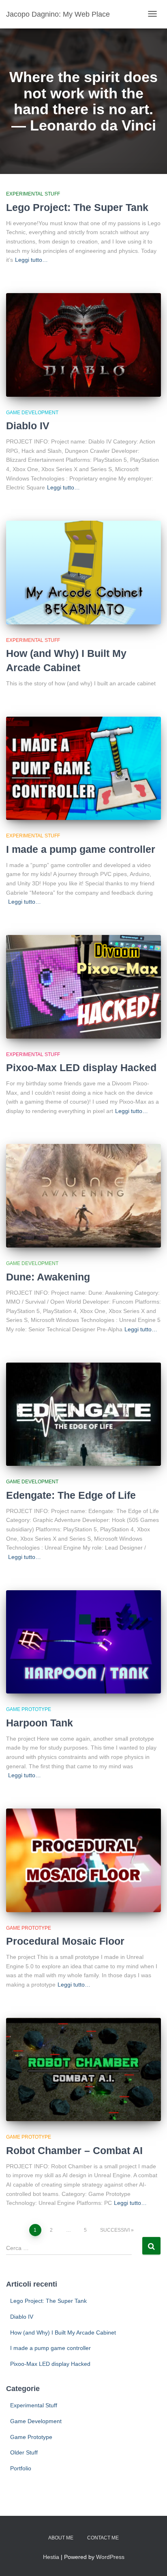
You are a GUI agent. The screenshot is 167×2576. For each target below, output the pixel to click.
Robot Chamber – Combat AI (74, 2150)
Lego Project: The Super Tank (77, 207)
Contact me (103, 2538)
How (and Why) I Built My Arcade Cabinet (63, 2333)
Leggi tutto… (31, 260)
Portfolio (21, 2468)
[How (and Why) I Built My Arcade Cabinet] (83, 573)
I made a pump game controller (81, 849)
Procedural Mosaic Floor (65, 1941)
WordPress (110, 2557)
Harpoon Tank (40, 1723)
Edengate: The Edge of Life (71, 1495)
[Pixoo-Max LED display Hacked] (83, 987)
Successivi (115, 2230)
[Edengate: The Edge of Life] (83, 1414)
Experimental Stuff (33, 194)
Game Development (32, 413)
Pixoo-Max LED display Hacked (81, 1067)
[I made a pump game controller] (83, 768)
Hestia (51, 2557)
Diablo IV (28, 426)
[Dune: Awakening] (83, 1196)
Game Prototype (29, 1709)
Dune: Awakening (48, 1277)
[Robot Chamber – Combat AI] (83, 2070)
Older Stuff (24, 2452)
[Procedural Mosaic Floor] (83, 1860)
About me (61, 2538)
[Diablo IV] (83, 345)
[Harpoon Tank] (83, 1642)
